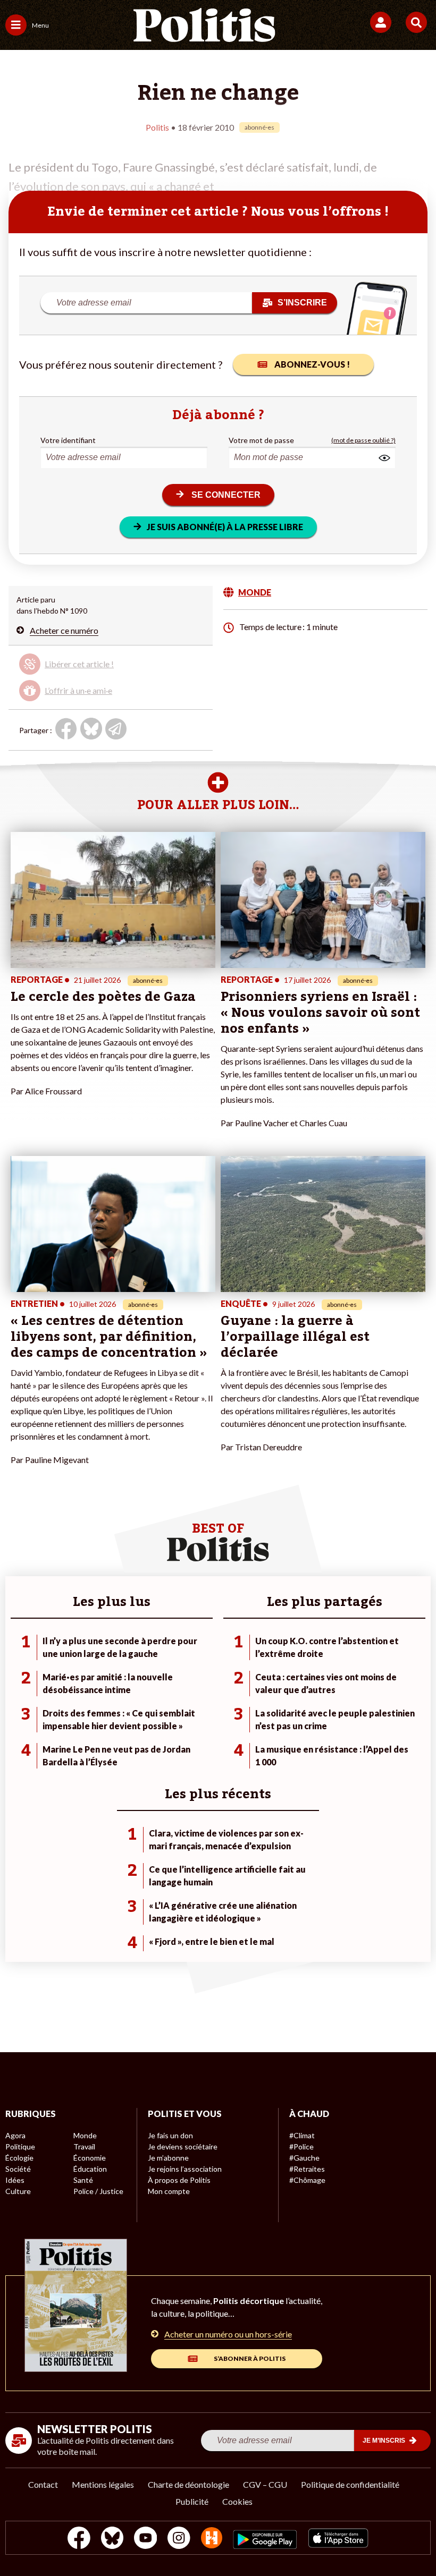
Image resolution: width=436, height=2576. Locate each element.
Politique (20, 2146)
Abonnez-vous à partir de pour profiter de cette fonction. (96, 669)
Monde (85, 2135)
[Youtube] (146, 2539)
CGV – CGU (265, 2484)
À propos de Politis (179, 2180)
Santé (83, 2180)
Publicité (192, 2501)
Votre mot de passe (261, 440)
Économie (90, 2158)
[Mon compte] (383, 22)
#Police (301, 2146)
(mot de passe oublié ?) (363, 440)
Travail (84, 2146)
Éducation (90, 2169)
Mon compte (169, 2191)
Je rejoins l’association (185, 2169)
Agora (15, 2135)
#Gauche (304, 2158)
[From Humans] (212, 2539)
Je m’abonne (168, 2158)
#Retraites (307, 2169)
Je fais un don (170, 2135)
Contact (43, 2484)
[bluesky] (112, 2539)
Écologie (19, 2158)
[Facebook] (79, 2539)
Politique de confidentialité (350, 2484)
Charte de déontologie (188, 2484)
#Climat (302, 2135)
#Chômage (307, 2180)
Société (18, 2169)
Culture (18, 2191)
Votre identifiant (68, 440)
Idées (15, 2180)
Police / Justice (98, 2191)
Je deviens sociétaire (183, 2146)
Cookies (237, 2501)
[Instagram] (179, 2539)
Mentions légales (103, 2484)
